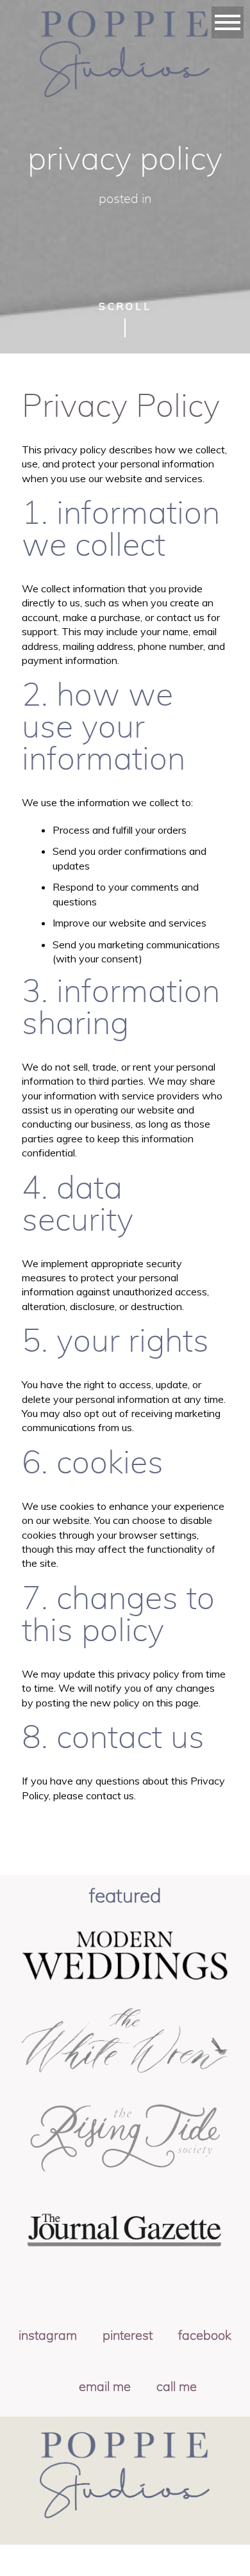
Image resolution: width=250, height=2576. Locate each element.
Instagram (48, 2336)
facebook (205, 2336)
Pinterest (128, 2336)
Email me (105, 2387)
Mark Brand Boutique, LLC (136, 2565)
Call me (177, 2387)
